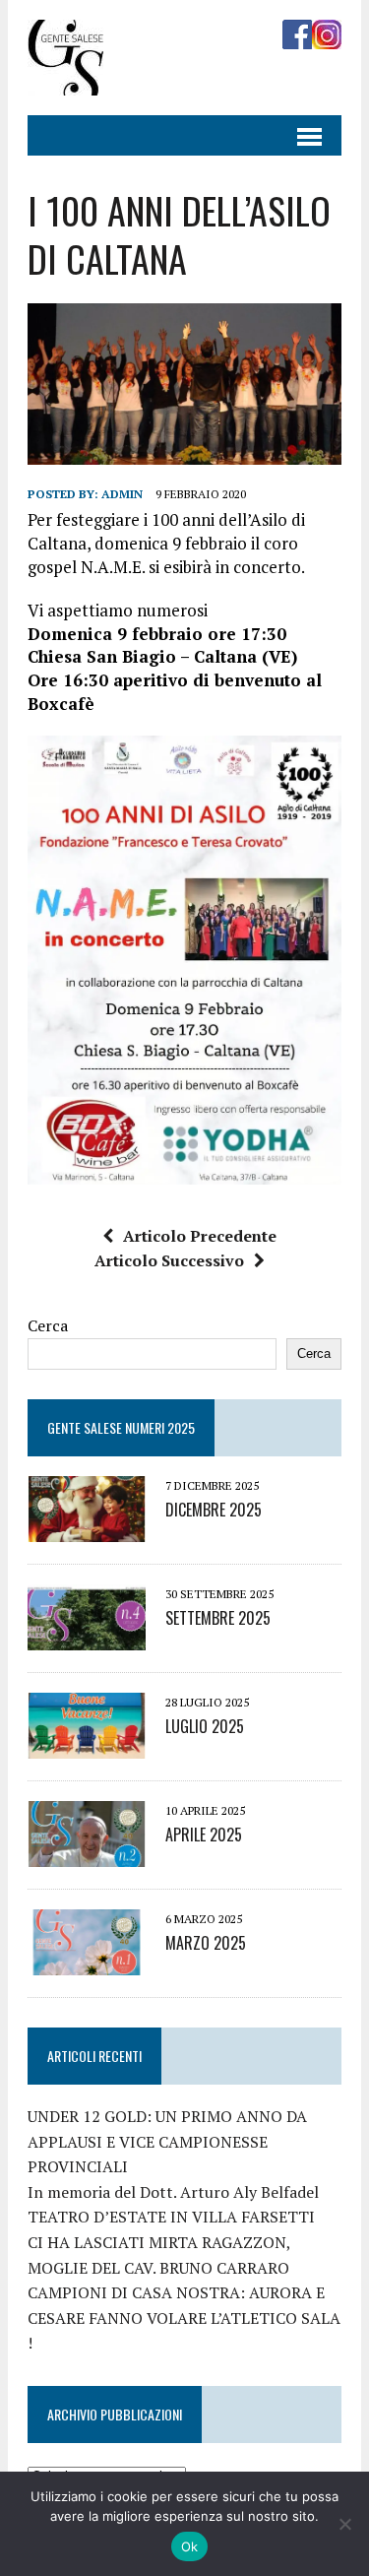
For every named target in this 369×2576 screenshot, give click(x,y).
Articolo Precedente (200, 1236)
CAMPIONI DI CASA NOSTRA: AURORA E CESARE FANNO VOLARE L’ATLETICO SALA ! (184, 2318)
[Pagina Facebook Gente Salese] (297, 35)
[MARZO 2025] (87, 1962)
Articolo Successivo (169, 1260)
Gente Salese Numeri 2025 (121, 1427)
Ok (190, 2546)
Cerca (48, 1325)
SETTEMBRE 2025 (218, 1618)
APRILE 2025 (204, 1835)
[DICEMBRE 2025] (87, 1528)
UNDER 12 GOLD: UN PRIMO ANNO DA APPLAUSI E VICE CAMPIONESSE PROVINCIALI (167, 2141)
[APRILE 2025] (87, 1853)
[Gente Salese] (65, 82)
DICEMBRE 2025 (214, 1510)
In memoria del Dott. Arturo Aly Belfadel (173, 2192)
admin (122, 494)
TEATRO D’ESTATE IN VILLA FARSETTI (171, 2217)
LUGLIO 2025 (205, 1726)
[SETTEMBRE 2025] (87, 1637)
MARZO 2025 (206, 1943)
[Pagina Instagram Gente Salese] (327, 35)
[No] (344, 2524)
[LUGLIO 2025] (87, 1745)
